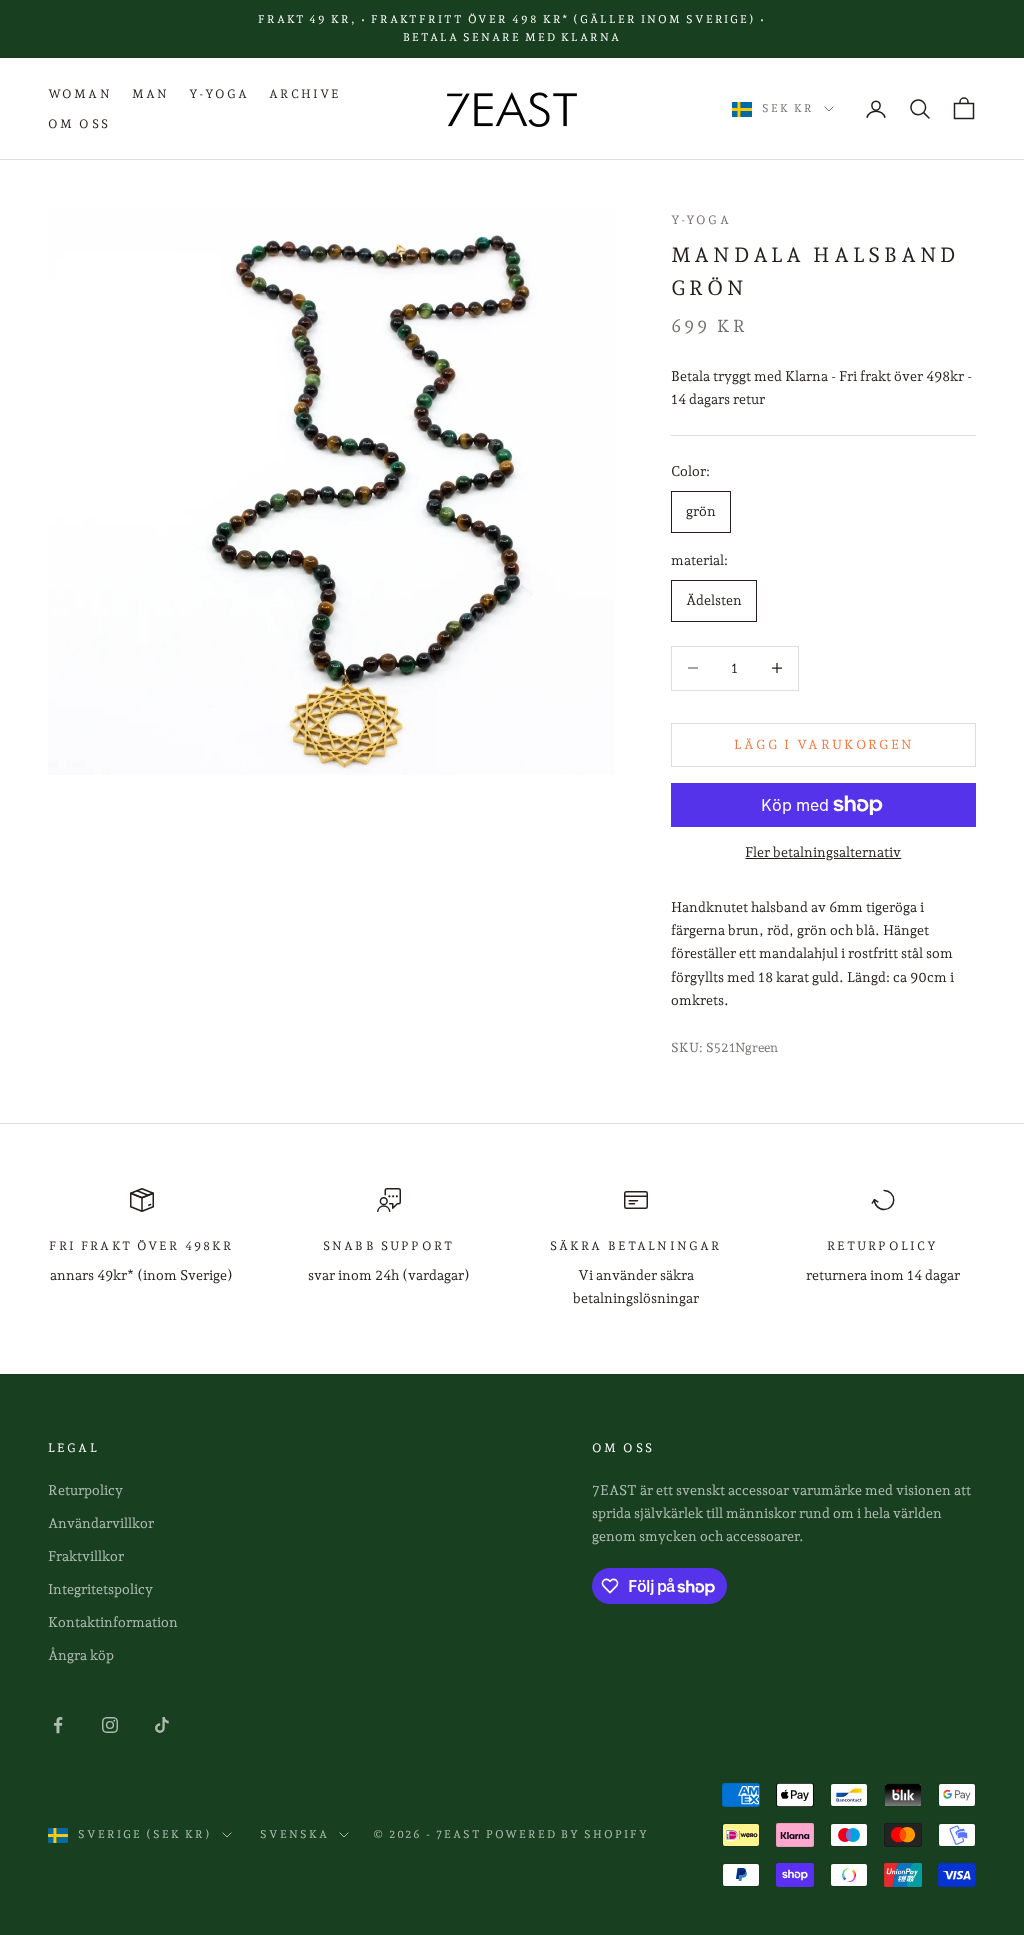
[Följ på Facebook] (58, 1725)
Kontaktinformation (113, 1622)
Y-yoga (701, 220)
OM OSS (79, 124)
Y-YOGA (219, 94)
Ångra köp (81, 1655)
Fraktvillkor (86, 1556)
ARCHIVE (305, 94)
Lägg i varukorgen (824, 744)
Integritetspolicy (100, 1589)
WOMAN (80, 94)
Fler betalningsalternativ (823, 852)
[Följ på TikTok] (162, 1725)
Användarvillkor (101, 1523)
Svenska (294, 1834)
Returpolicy (85, 1490)
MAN (150, 94)
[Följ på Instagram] (110, 1725)
